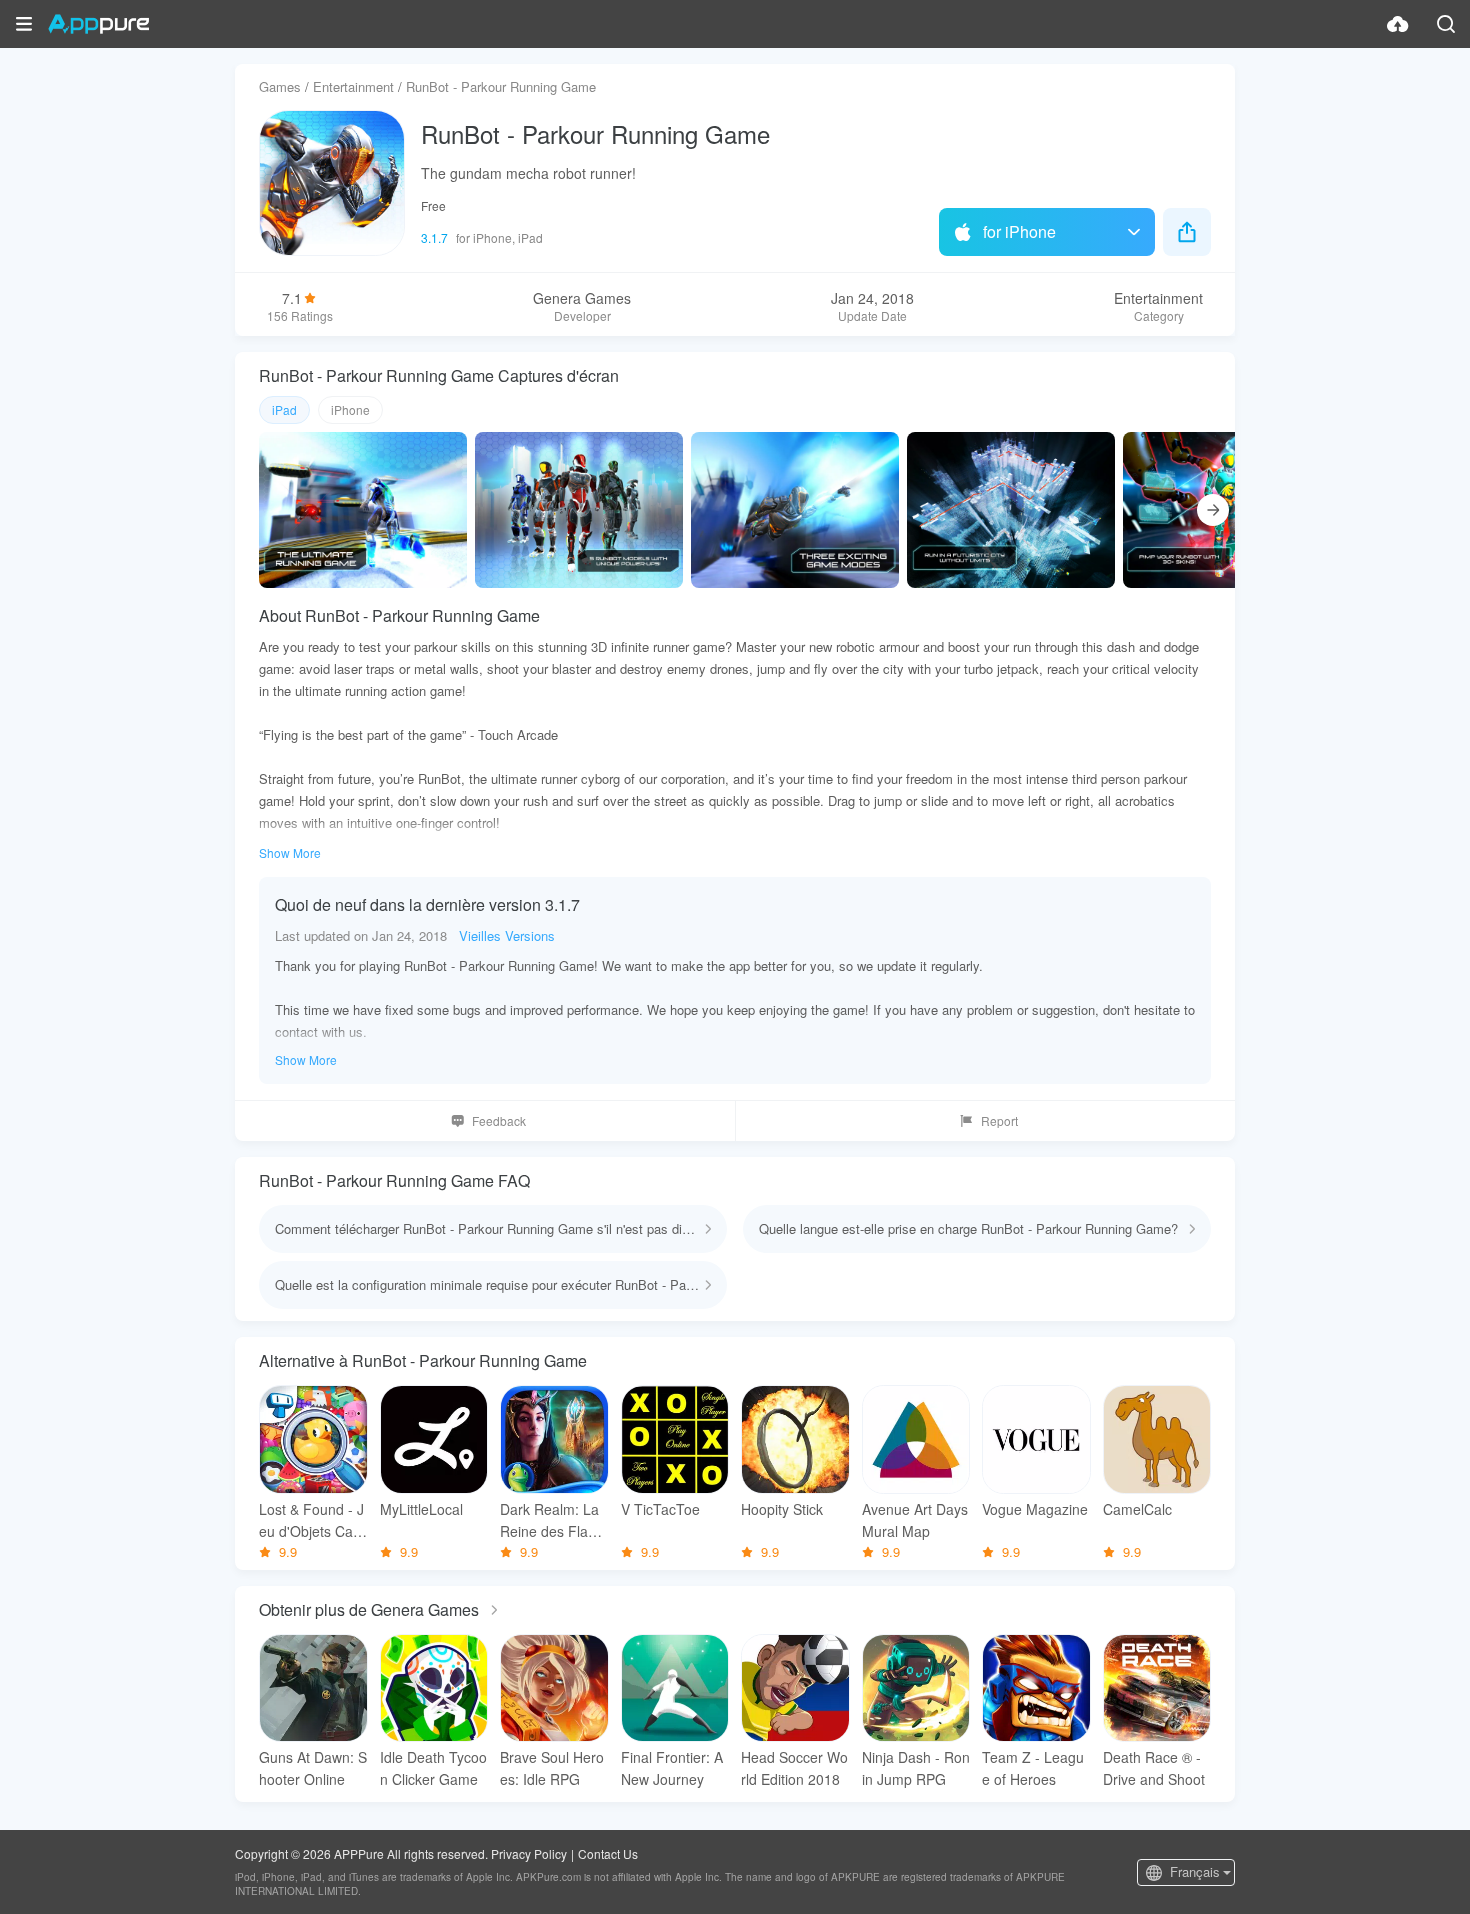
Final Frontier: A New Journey (672, 1768)
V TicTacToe (660, 1509)
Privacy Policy (529, 1853)
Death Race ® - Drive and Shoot (1154, 1768)
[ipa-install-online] (1398, 24)
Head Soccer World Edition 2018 (794, 1768)
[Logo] (98, 24)
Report (999, 1120)
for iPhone (1019, 231)
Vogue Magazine (1035, 1509)
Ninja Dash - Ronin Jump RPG (916, 1768)
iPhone (350, 409)
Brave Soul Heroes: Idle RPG (552, 1768)
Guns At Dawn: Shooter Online (313, 1768)
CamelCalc (1137, 1509)
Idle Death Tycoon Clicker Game (433, 1768)
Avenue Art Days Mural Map (915, 1520)
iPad (284, 409)
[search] (1446, 24)
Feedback (499, 1120)
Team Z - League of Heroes (1033, 1768)
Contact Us (608, 1853)
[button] (24, 24)
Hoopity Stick (782, 1509)
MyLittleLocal (421, 1509)
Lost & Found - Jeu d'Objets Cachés (311, 1520)
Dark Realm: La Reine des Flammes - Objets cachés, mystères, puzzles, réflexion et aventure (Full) (553, 1520)
